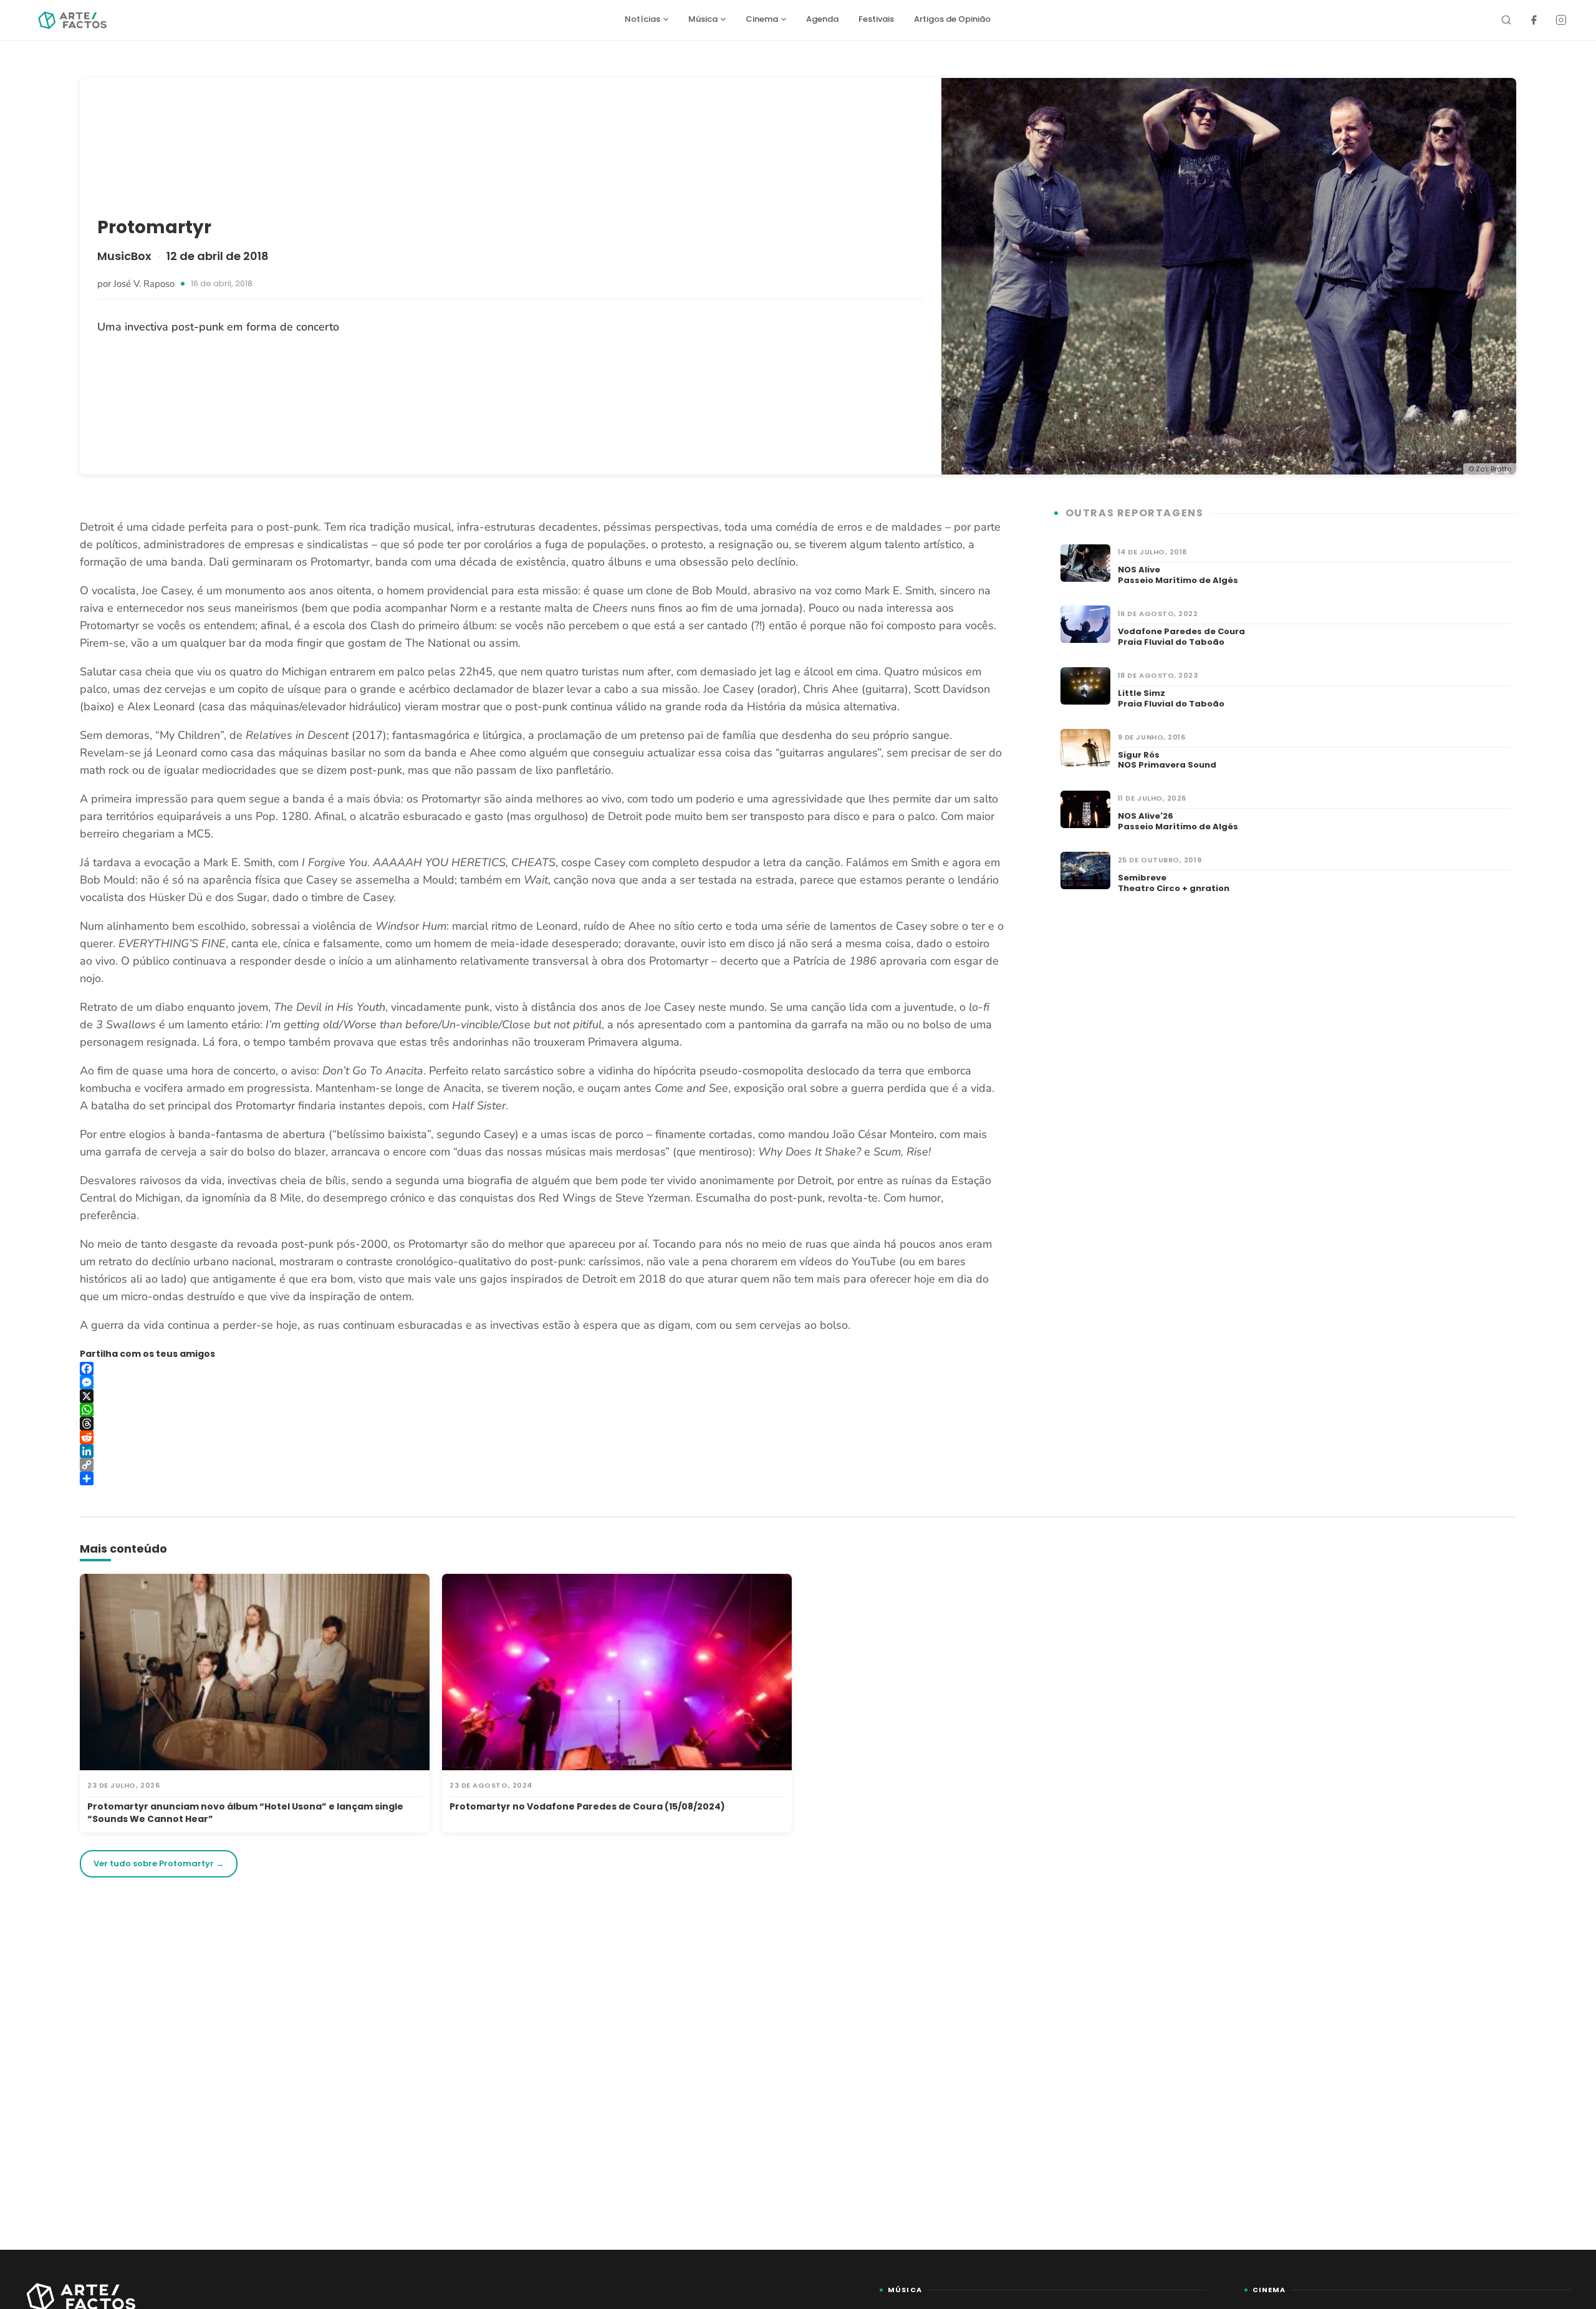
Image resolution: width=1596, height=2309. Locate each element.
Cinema (762, 19)
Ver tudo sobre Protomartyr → (159, 1863)
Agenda (822, 19)
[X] (542, 1396)
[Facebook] (1534, 20)
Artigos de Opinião (952, 19)
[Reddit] (542, 1437)
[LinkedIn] (542, 1451)
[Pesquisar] (1506, 20)
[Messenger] (542, 1382)
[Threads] (542, 1424)
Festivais (876, 19)
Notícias (642, 19)
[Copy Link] (542, 1465)
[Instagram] (1561, 20)
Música (703, 19)
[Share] (542, 1478)
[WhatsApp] (542, 1410)
